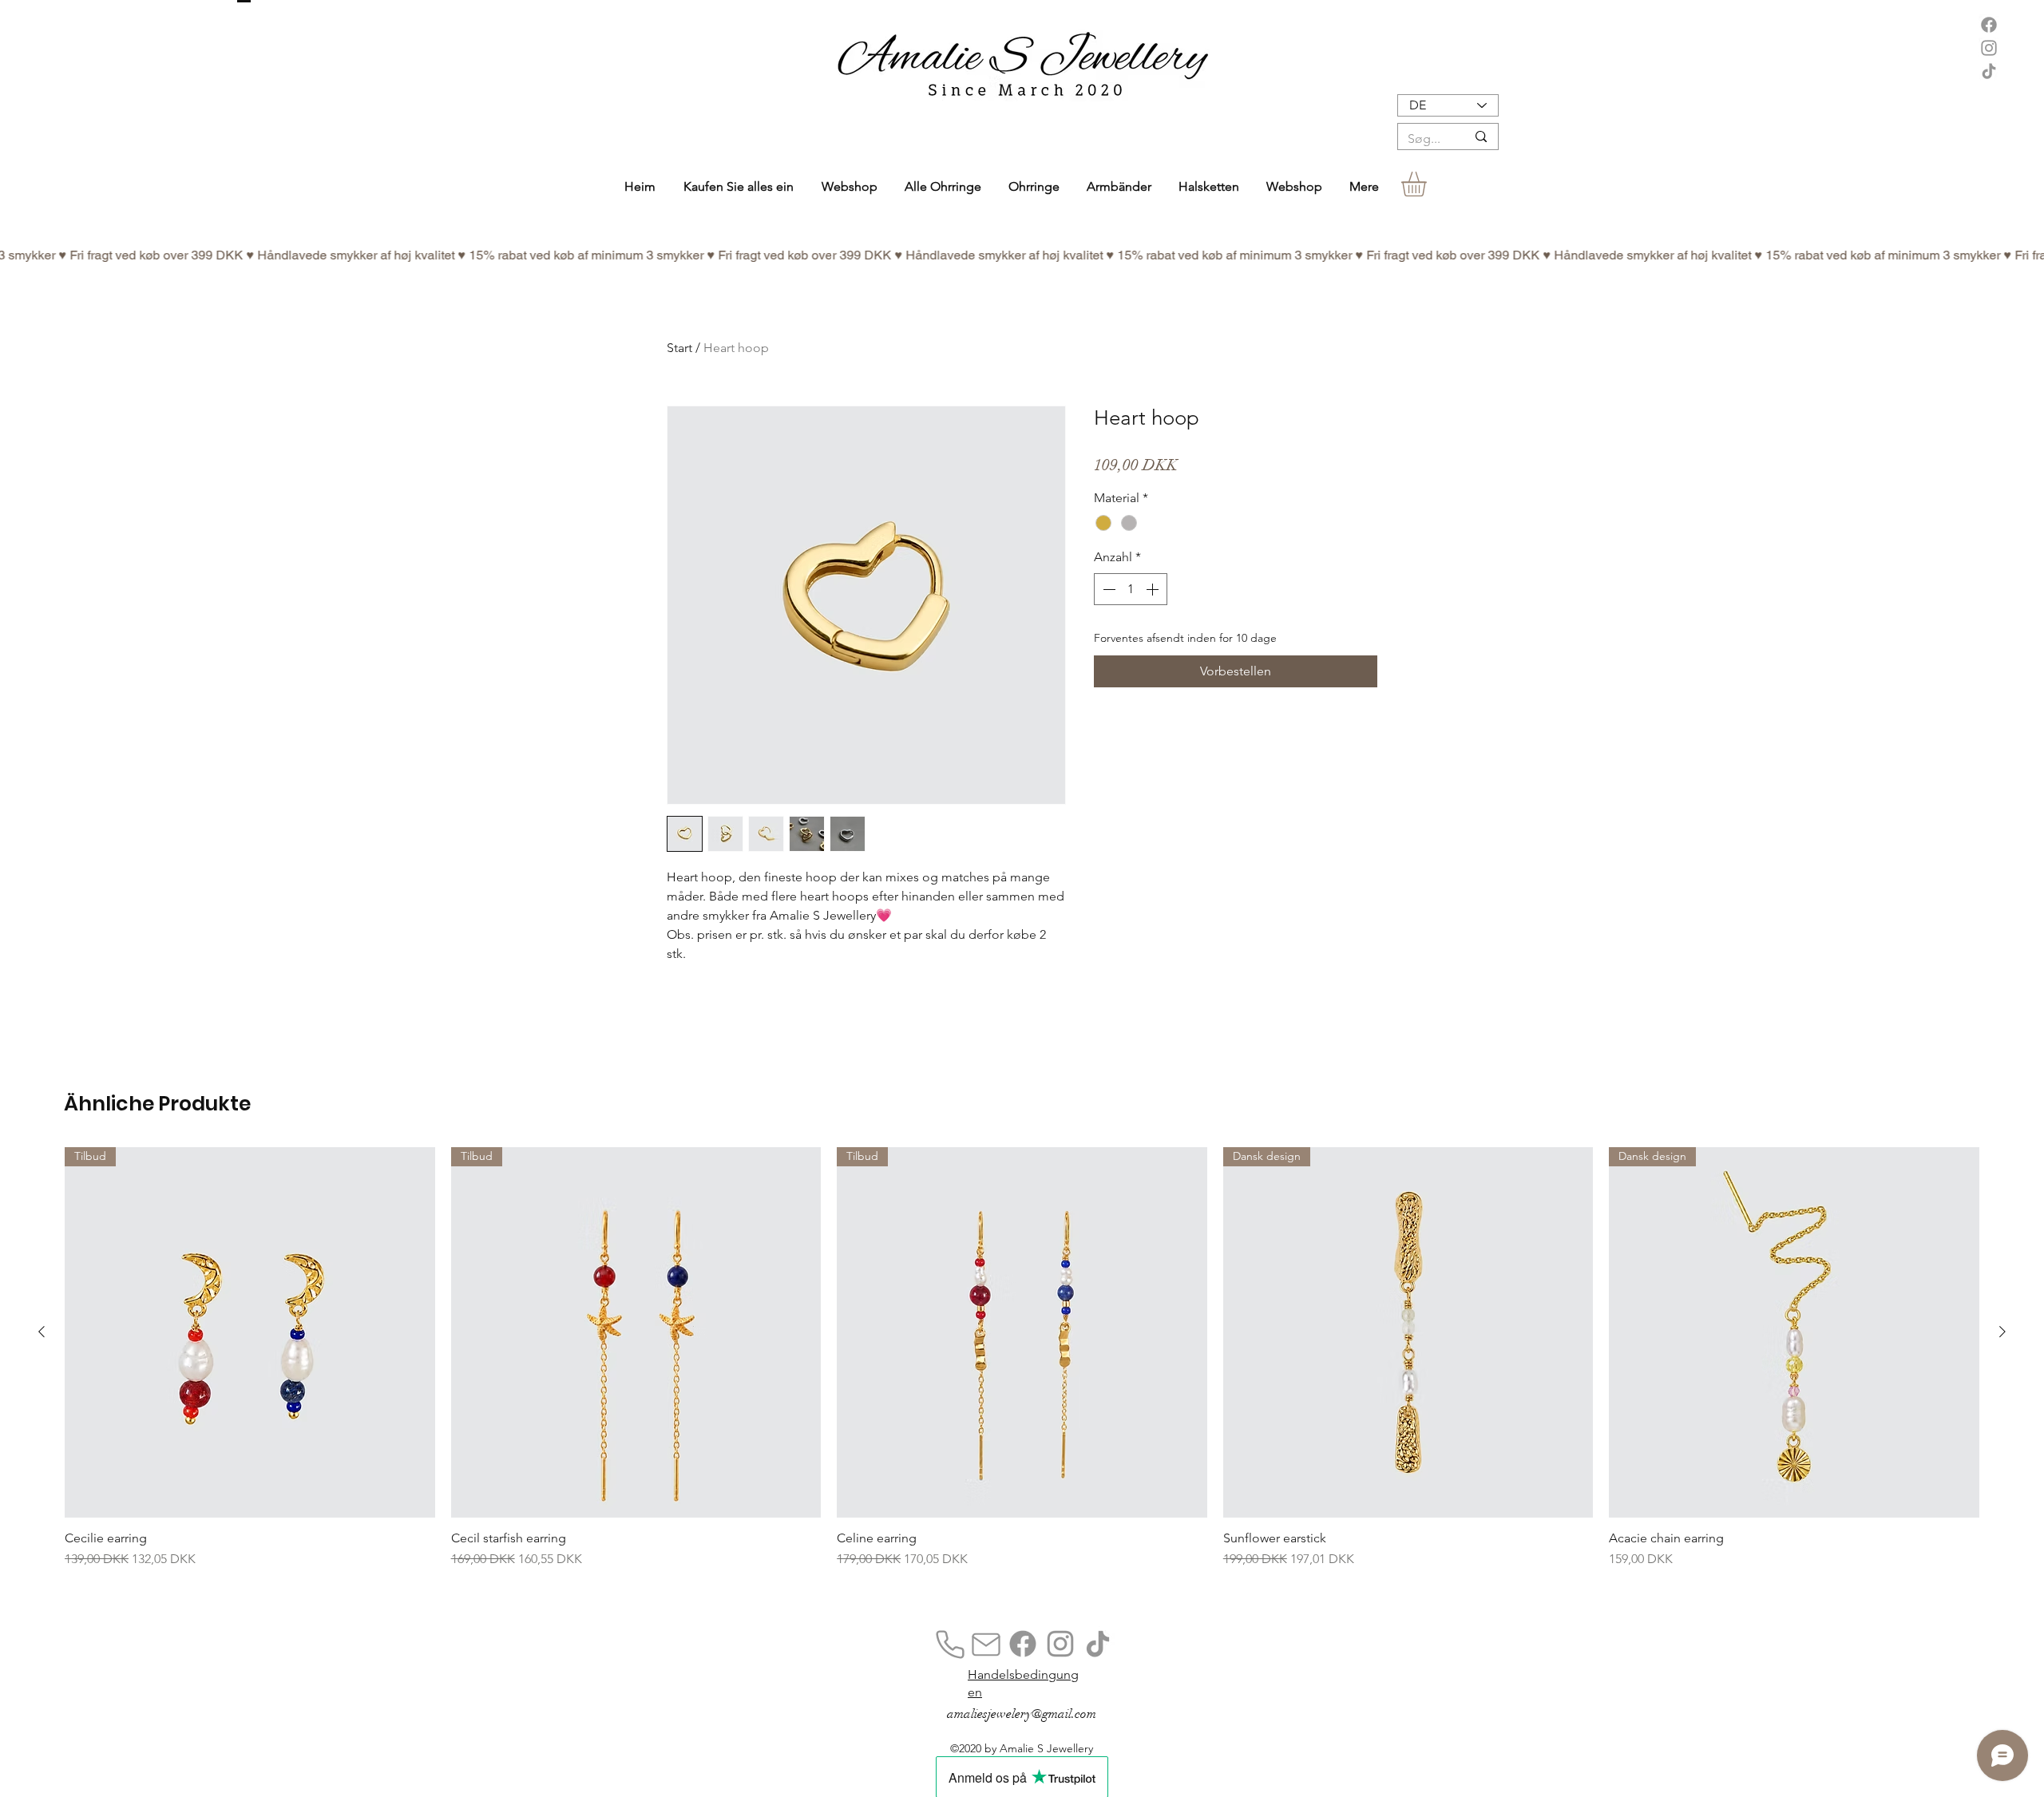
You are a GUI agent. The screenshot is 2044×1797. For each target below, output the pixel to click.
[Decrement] (1107, 589)
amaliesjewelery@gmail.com (1022, 1714)
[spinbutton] (1131, 589)
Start (679, 348)
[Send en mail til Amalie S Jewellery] (986, 1645)
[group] (1022, 1379)
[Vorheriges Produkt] (42, 1332)
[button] (1034, 186)
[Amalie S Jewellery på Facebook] (1989, 25)
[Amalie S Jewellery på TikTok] (1989, 71)
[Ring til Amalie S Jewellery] (950, 1645)
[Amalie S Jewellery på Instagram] (1989, 48)
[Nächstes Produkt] (2002, 1332)
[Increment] (1154, 589)
